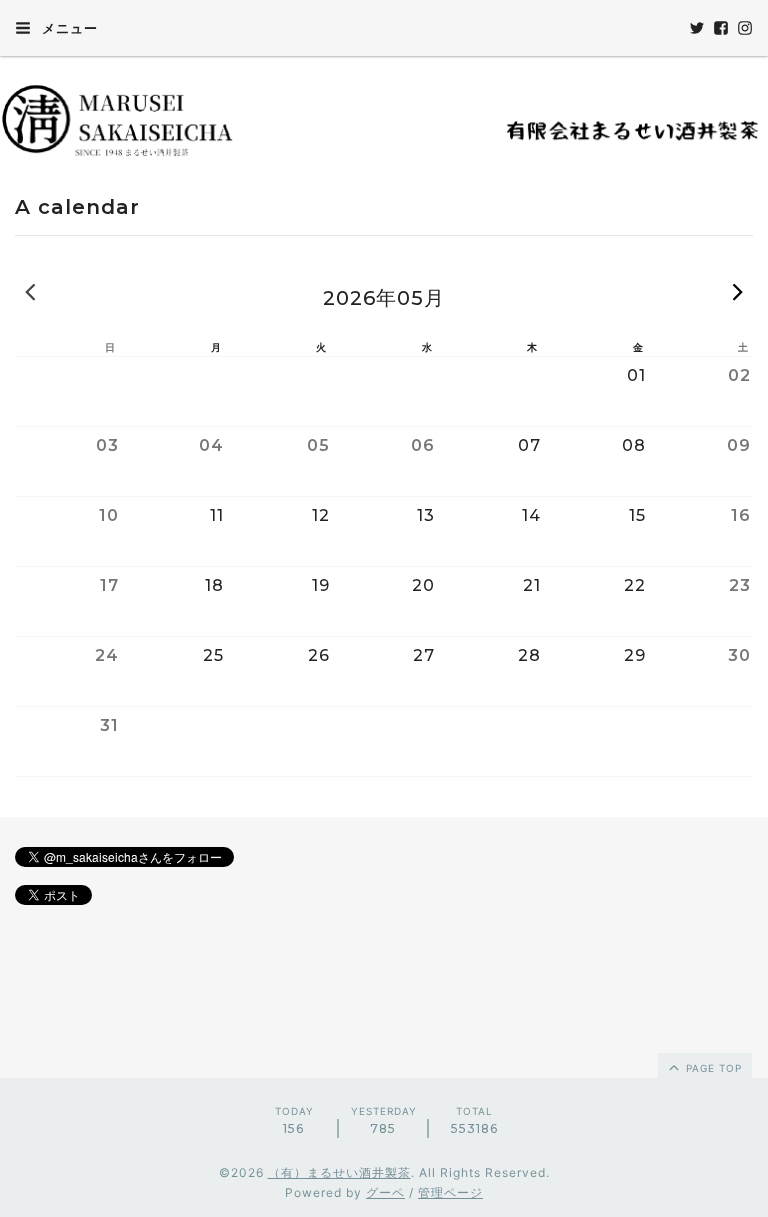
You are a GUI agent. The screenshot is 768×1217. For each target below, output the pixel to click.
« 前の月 (30, 291)
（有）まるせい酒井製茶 (339, 1172)
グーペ (385, 1192)
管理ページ (450, 1192)
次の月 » (738, 291)
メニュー (68, 28)
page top (712, 1068)
